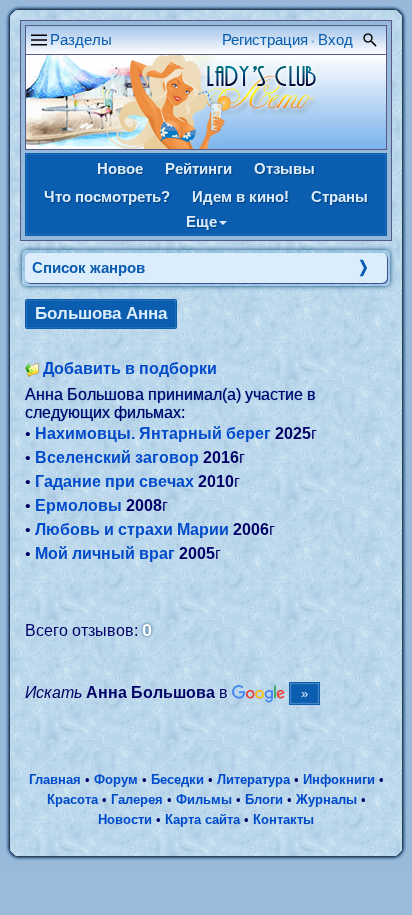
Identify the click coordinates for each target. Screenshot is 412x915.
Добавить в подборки (130, 368)
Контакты (283, 819)
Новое (120, 168)
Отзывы (284, 168)
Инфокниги (339, 779)
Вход (335, 39)
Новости (125, 819)
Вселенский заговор (117, 457)
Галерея (137, 799)
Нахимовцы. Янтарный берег (153, 433)
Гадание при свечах (114, 481)
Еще (201, 221)
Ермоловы (78, 505)
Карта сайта (202, 819)
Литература (253, 779)
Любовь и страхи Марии (132, 529)
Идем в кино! (240, 196)
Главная (55, 779)
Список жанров (88, 267)
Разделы (81, 39)
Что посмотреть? (107, 196)
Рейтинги (198, 168)
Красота (72, 799)
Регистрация (265, 39)
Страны (339, 196)
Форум (116, 779)
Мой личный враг (105, 553)
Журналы (326, 799)
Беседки (177, 779)
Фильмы (204, 799)
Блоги (264, 799)
